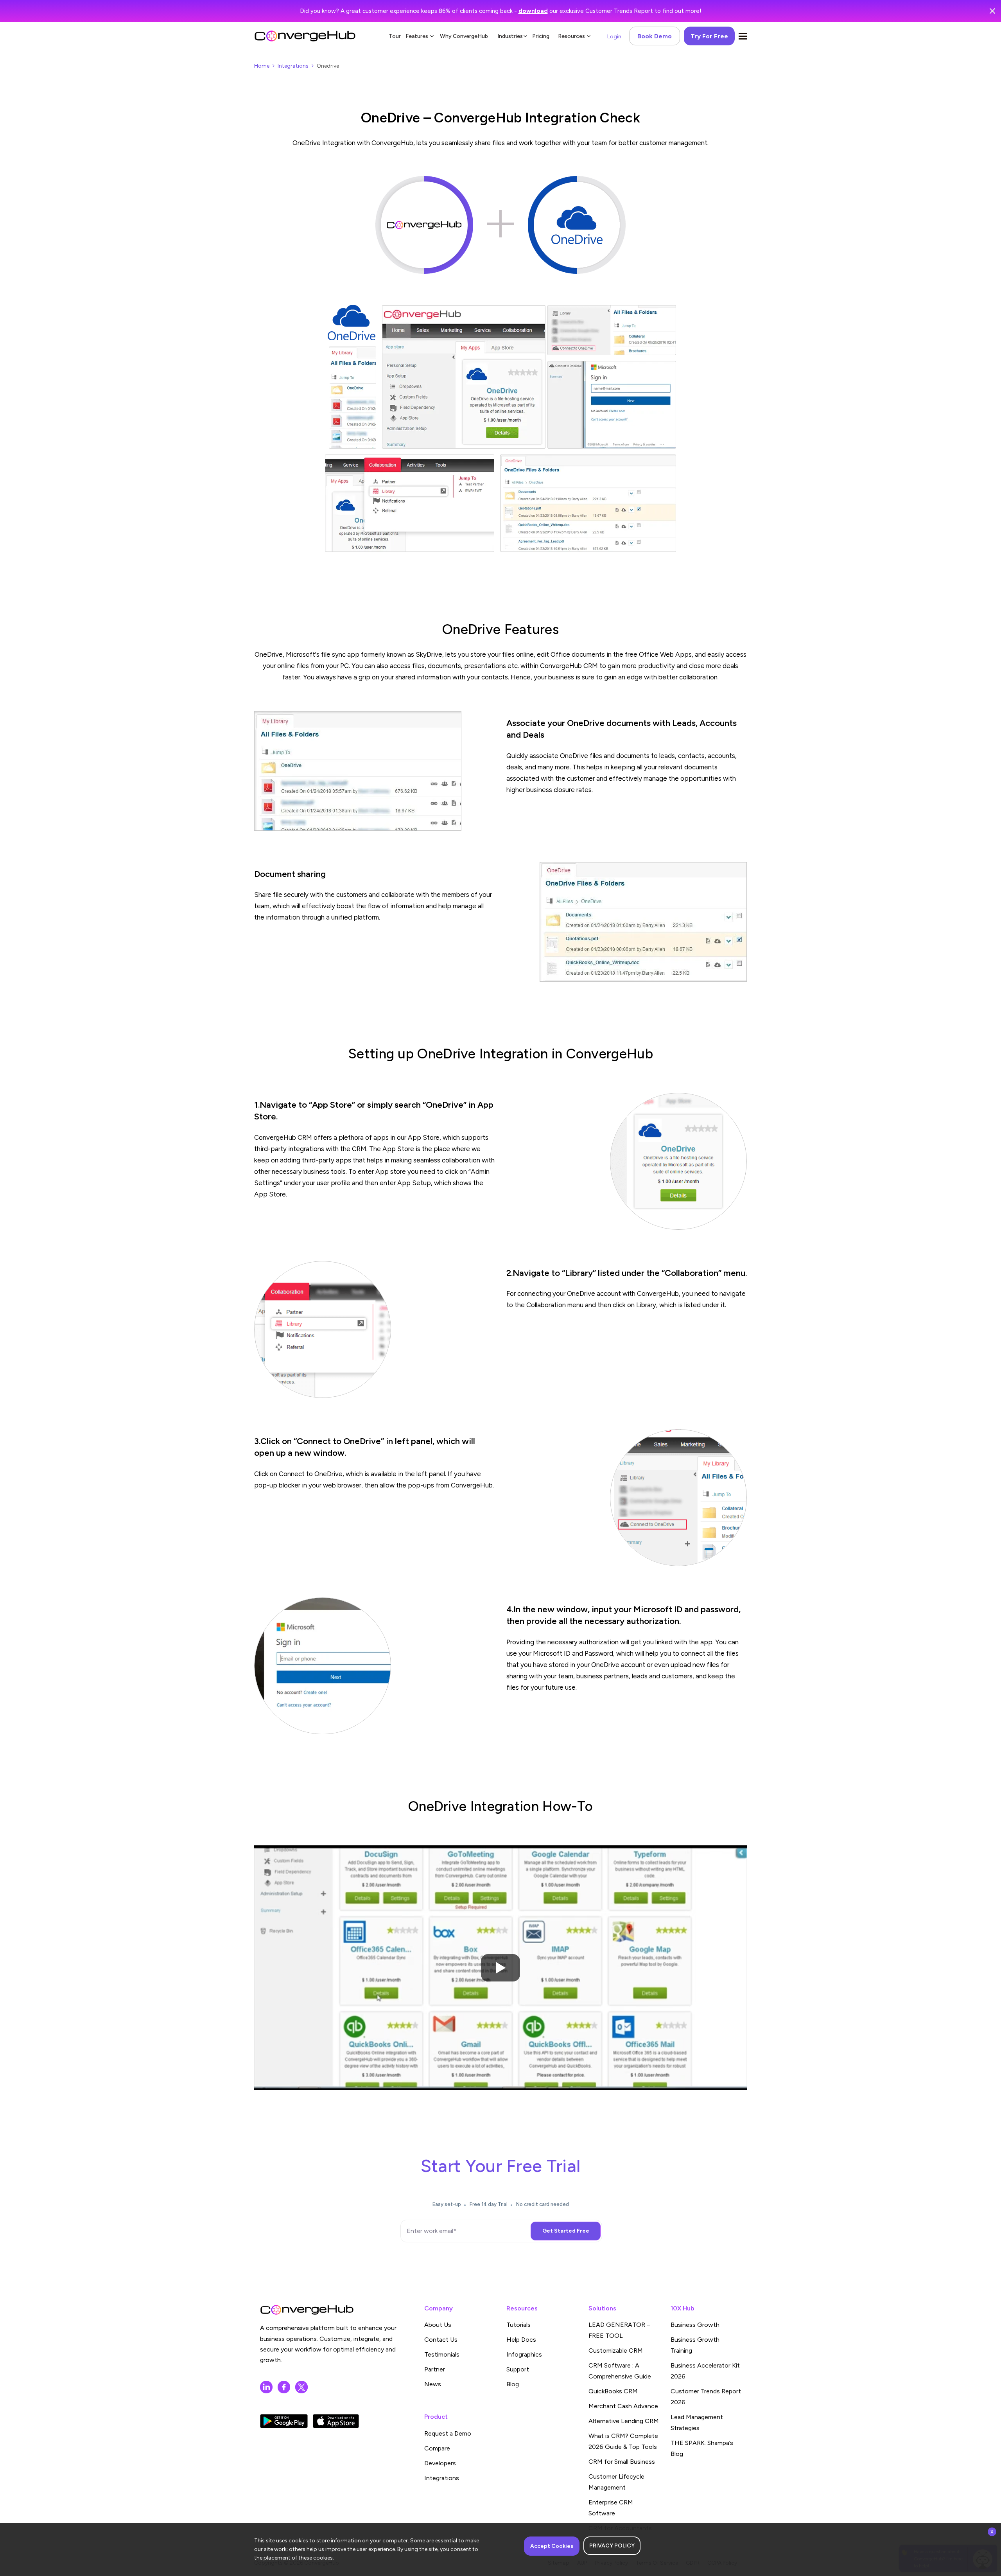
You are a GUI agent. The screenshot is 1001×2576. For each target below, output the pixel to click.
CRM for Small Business (622, 2462)
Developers (440, 2463)
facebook (284, 2387)
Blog (513, 2384)
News (433, 2384)
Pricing (541, 36)
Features (417, 36)
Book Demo (655, 36)
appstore (336, 2421)
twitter (301, 2387)
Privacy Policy (612, 2546)
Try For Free (709, 36)
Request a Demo (448, 2433)
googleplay (284, 2421)
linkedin (266, 2387)
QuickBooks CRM (613, 2391)
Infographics (524, 2354)
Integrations (293, 66)
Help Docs (521, 2340)
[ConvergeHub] (305, 36)
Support (518, 2369)
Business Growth (695, 2325)
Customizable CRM (616, 2351)
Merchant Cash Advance (623, 2406)
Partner (435, 2369)
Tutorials (518, 2325)
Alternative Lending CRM (624, 2421)
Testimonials (442, 2354)
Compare (437, 2448)
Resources (571, 36)
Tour (395, 36)
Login (614, 37)
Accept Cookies (552, 2546)
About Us (438, 2325)
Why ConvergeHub (464, 36)
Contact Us (441, 2340)
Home (262, 66)
